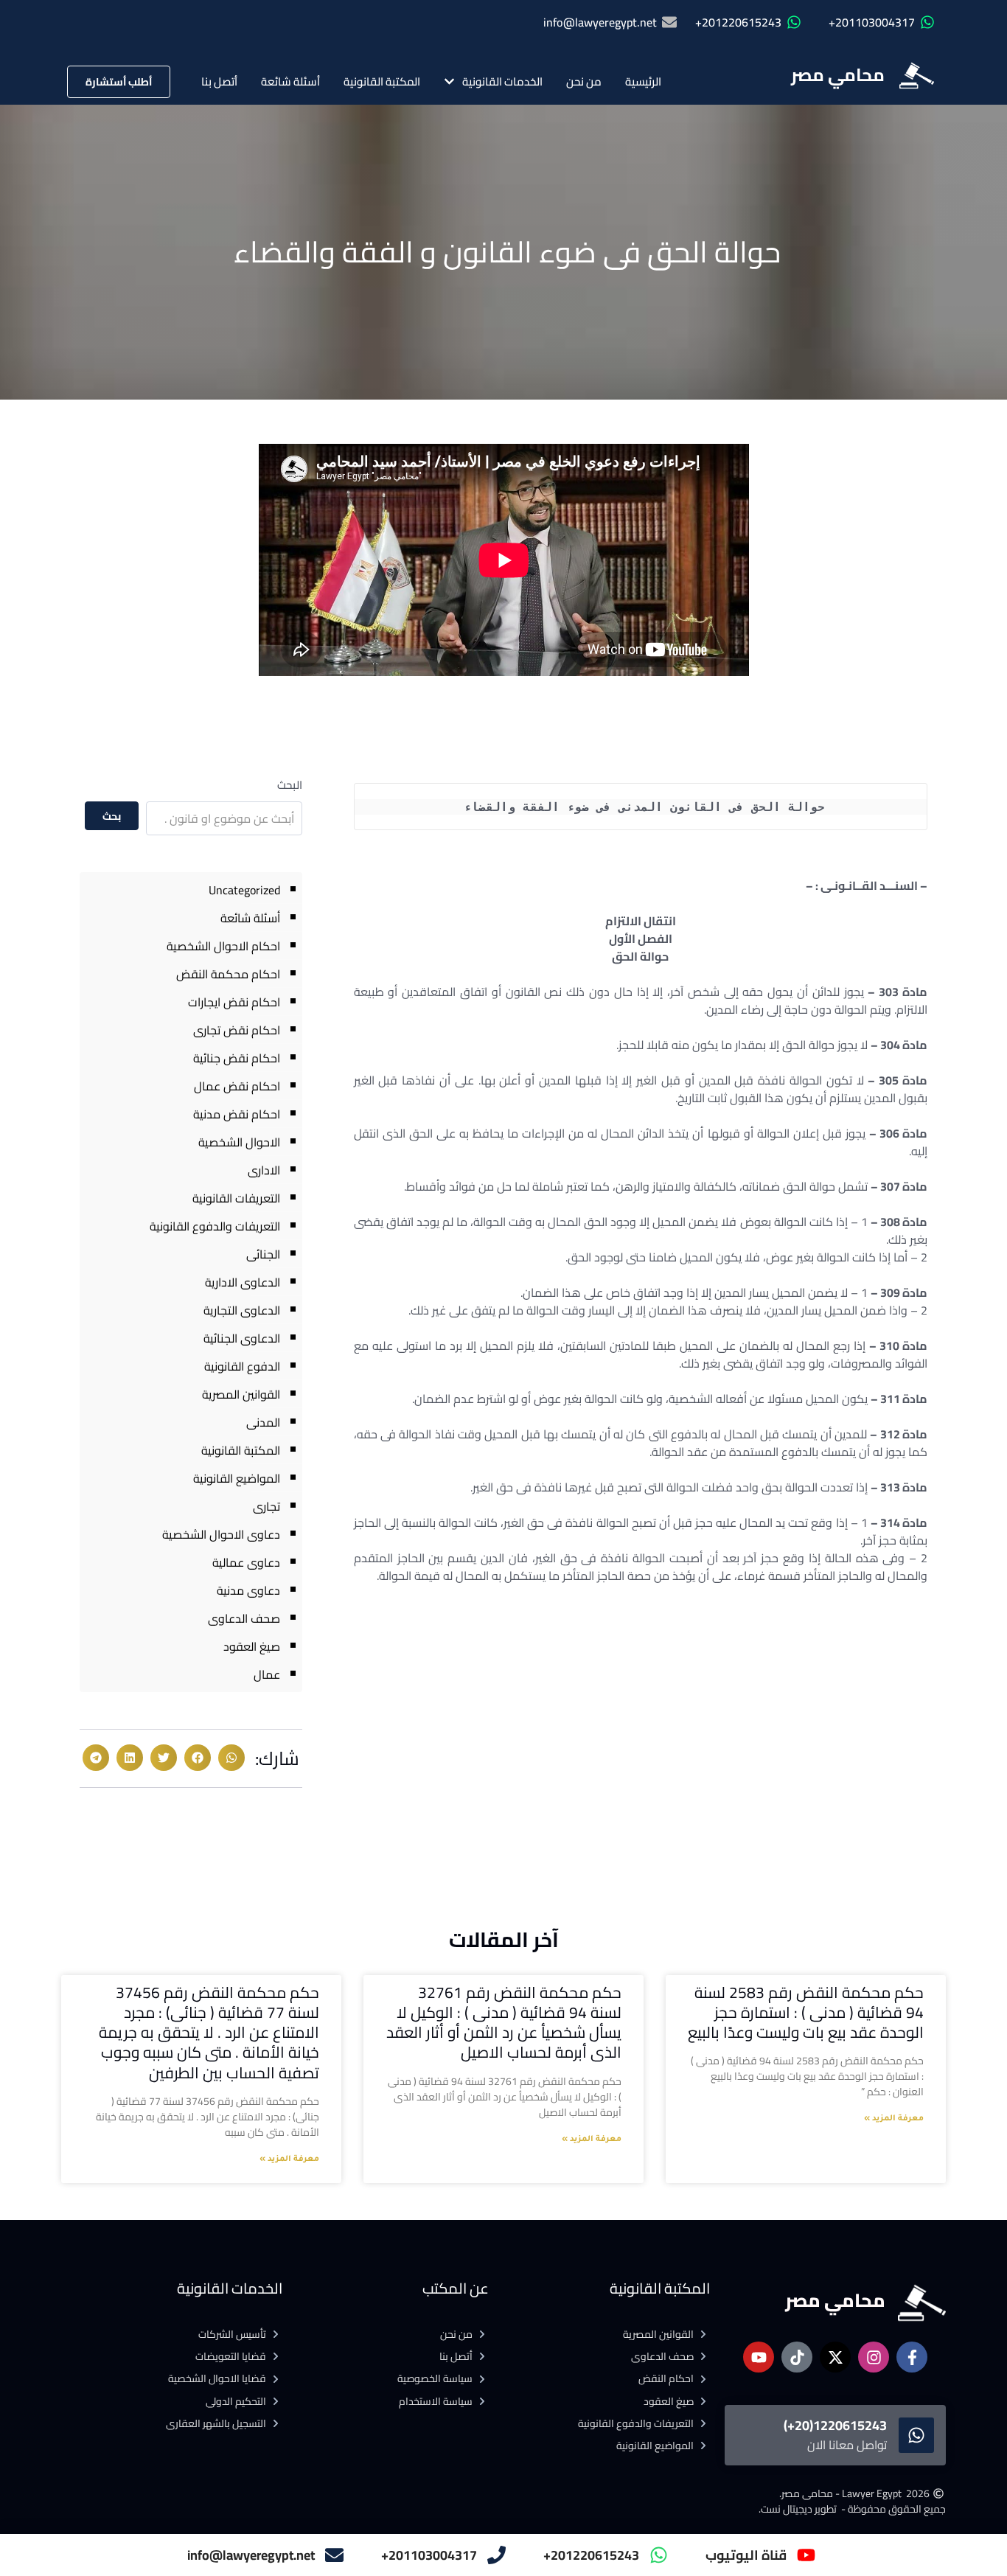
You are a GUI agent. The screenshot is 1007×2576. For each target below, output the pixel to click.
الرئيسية (643, 81)
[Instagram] (874, 2357)
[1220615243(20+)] (916, 2435)
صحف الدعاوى (244, 1618)
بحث (112, 816)
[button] (231, 1758)
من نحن (584, 81)
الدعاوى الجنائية (242, 1338)
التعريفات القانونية (236, 1198)
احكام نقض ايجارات (234, 1002)
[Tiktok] (797, 2357)
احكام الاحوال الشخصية (223, 946)
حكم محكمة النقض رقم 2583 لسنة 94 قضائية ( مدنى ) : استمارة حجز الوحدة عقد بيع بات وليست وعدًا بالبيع (806, 2013)
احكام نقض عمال (237, 1086)
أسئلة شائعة (290, 81)
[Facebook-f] (912, 2357)
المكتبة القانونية (382, 81)
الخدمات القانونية (502, 81)
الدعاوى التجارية (242, 1310)
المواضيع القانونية (237, 1478)
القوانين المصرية (241, 1394)
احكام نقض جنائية (237, 1058)
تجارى (266, 1506)
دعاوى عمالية (246, 1562)
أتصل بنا (219, 81)
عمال (267, 1674)
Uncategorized (244, 890)
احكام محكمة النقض (228, 974)
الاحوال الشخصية (239, 1142)
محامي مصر (838, 75)
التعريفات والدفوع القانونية (215, 1226)
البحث (290, 785)
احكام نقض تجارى (237, 1030)
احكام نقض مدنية (237, 1114)
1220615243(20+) (835, 2425)
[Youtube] (759, 2357)
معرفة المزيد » (894, 2119)
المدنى (263, 1422)
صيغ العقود (252, 1646)
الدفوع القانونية (242, 1366)
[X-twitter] (835, 2357)
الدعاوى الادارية (243, 1282)
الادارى (264, 1170)
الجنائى (263, 1254)
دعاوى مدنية (248, 1590)
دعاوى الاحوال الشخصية (221, 1534)
